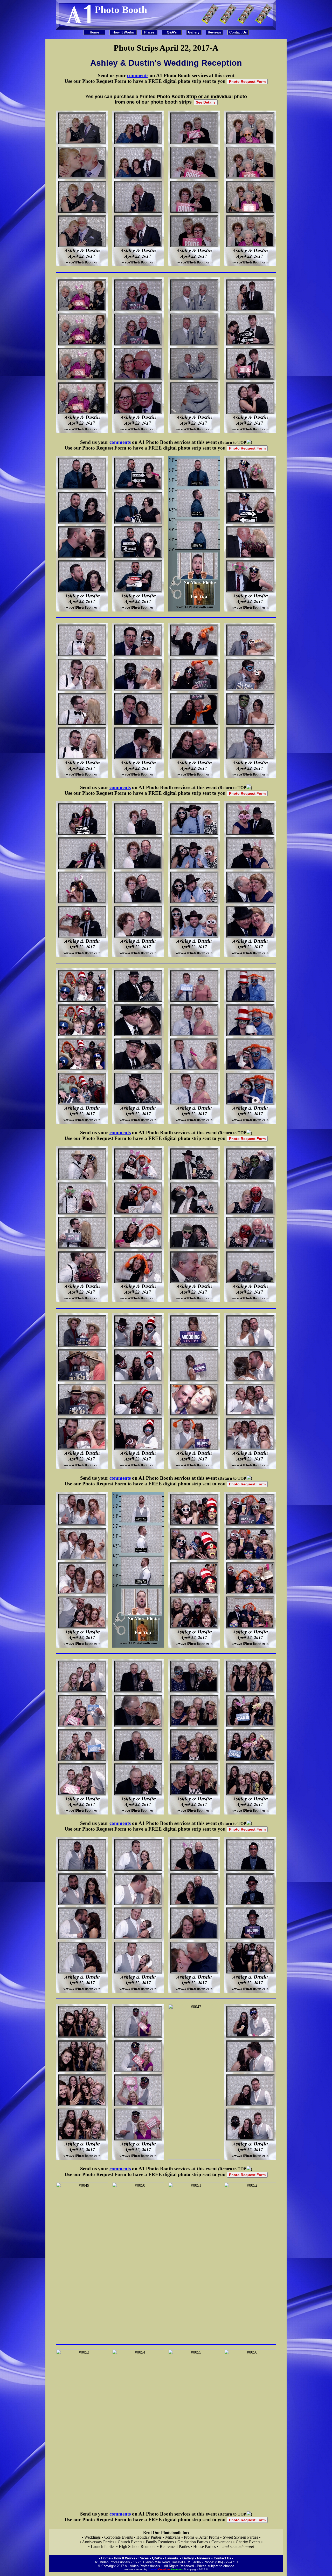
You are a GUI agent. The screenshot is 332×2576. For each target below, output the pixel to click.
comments (138, 75)
